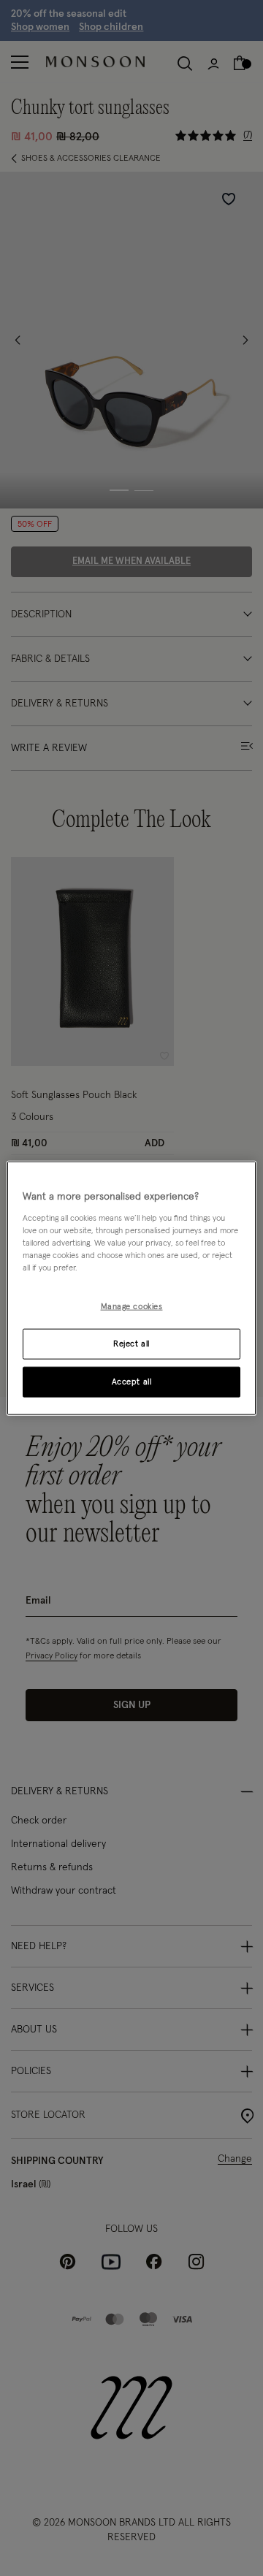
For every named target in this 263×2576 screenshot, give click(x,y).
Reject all (131, 1343)
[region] (131, 1288)
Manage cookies (132, 1307)
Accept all (132, 1381)
